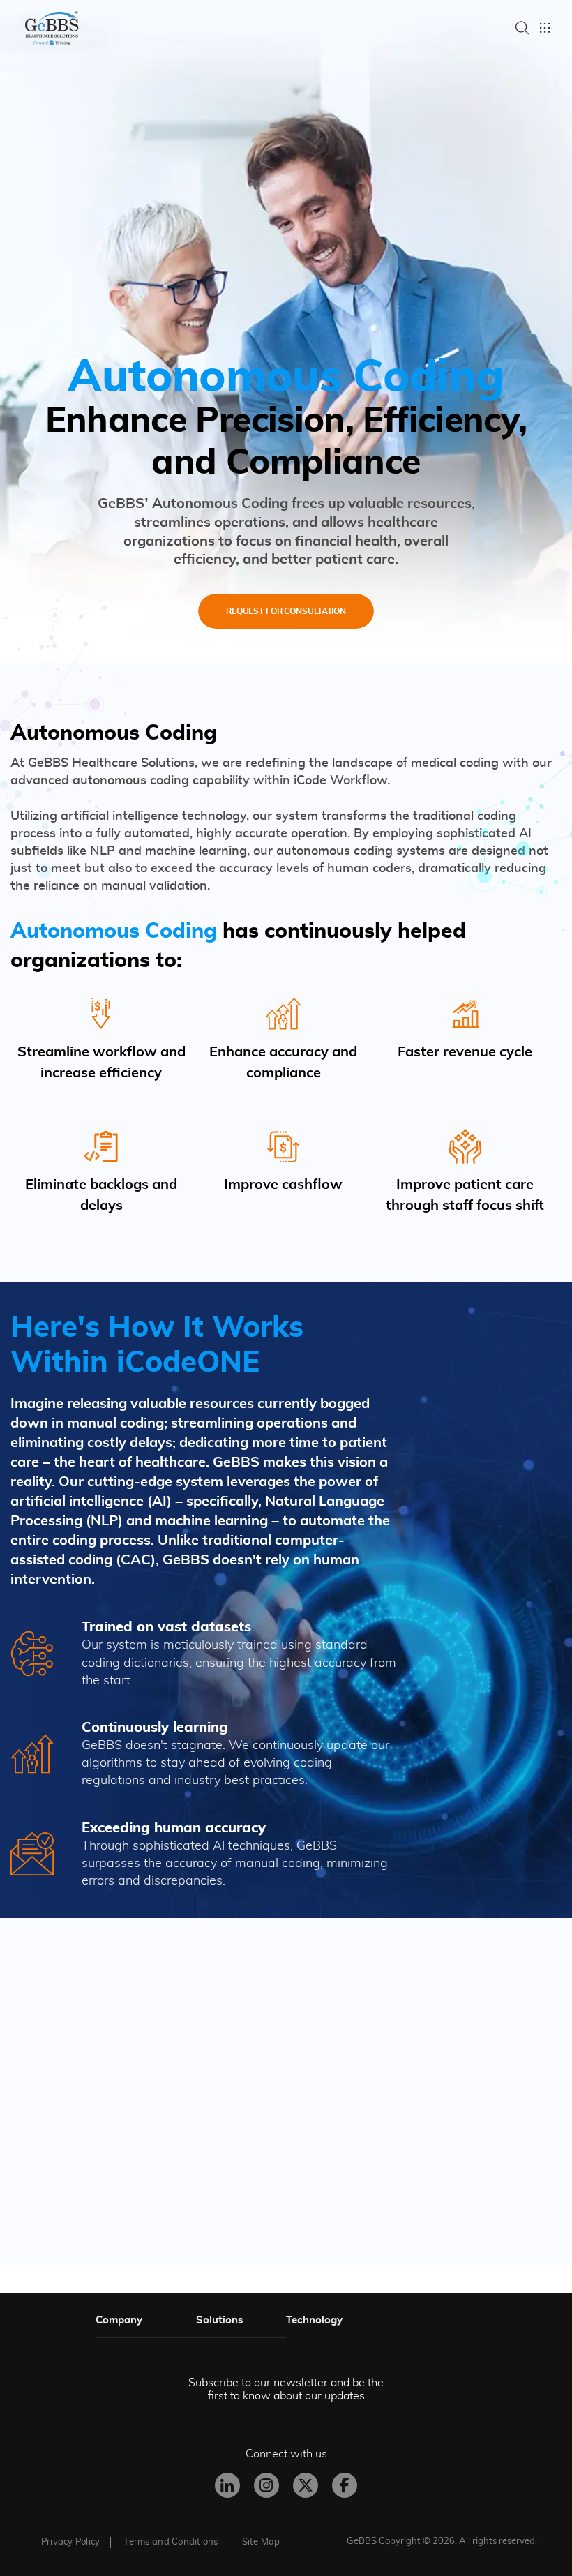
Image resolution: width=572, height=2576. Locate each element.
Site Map (261, 2542)
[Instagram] (266, 2485)
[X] (306, 2485)
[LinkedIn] (227, 2485)
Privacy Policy (71, 2542)
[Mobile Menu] (545, 28)
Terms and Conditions (171, 2542)
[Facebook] (345, 2485)
